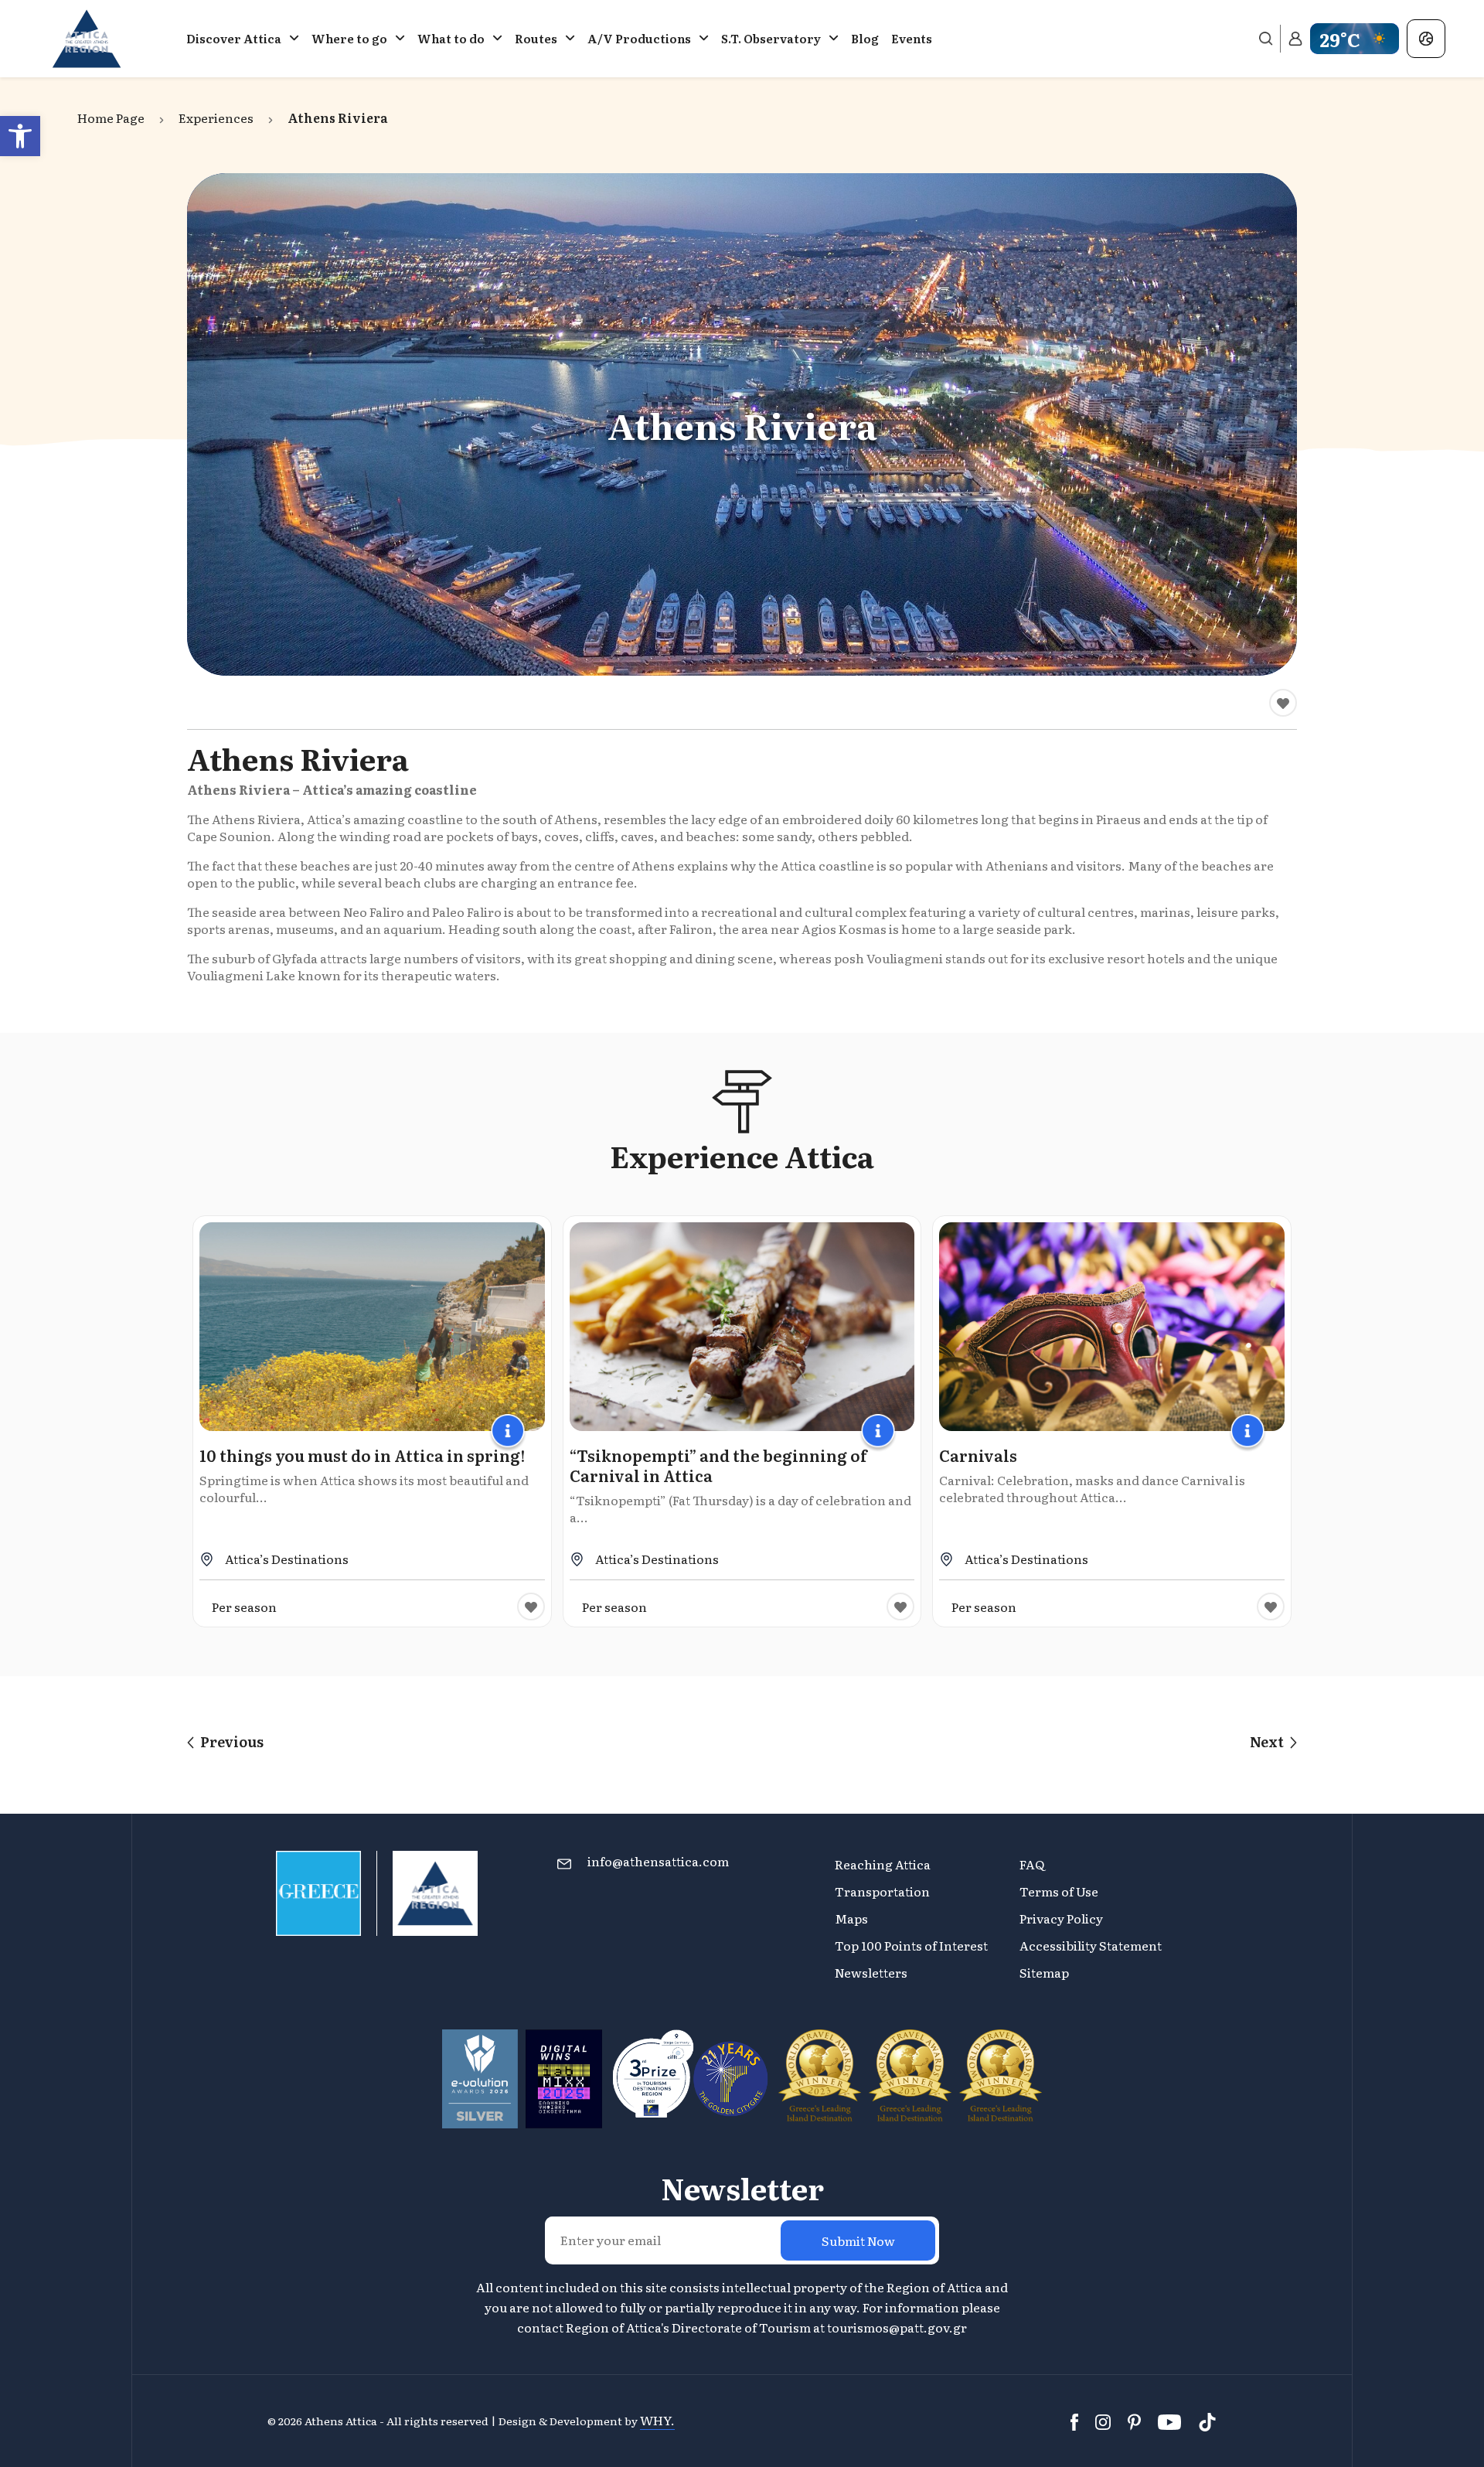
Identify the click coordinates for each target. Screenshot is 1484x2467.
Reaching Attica (883, 1864)
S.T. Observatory (771, 38)
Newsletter (742, 2188)
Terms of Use (1059, 1891)
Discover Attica (234, 38)
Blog (865, 38)
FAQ (1032, 1864)
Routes (536, 38)
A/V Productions (639, 38)
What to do (451, 38)
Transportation (883, 1891)
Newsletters (871, 1972)
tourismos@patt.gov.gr (897, 2327)
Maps (851, 1918)
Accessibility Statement (1091, 1945)
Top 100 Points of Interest (911, 1945)
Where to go (349, 38)
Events (912, 38)
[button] (20, 136)
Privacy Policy (1061, 1918)
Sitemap (1044, 1972)
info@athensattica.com (658, 1861)
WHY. (657, 2420)
